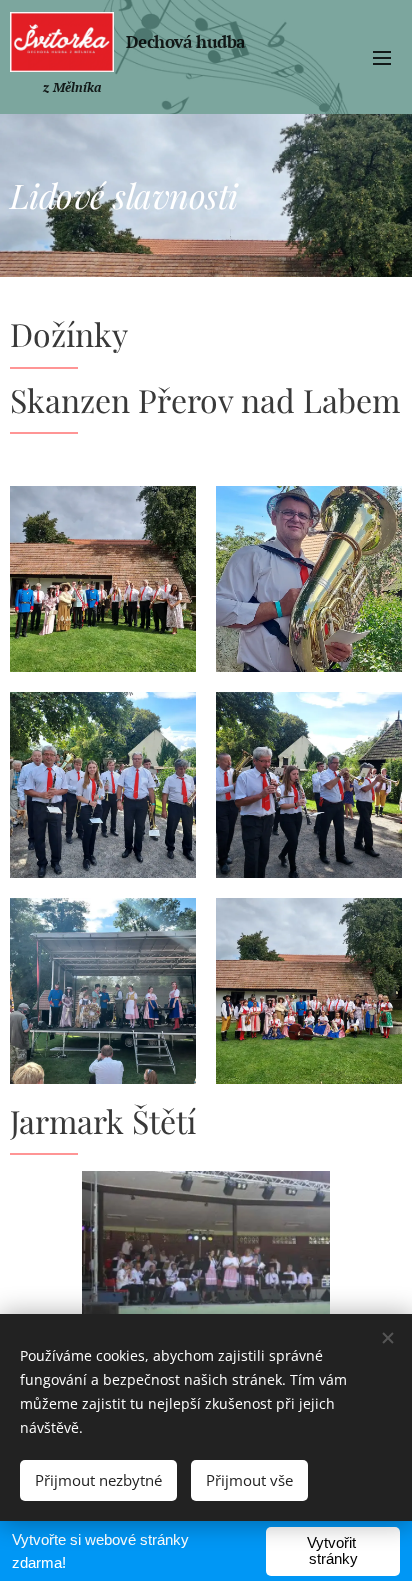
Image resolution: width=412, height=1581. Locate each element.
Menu (382, 57)
